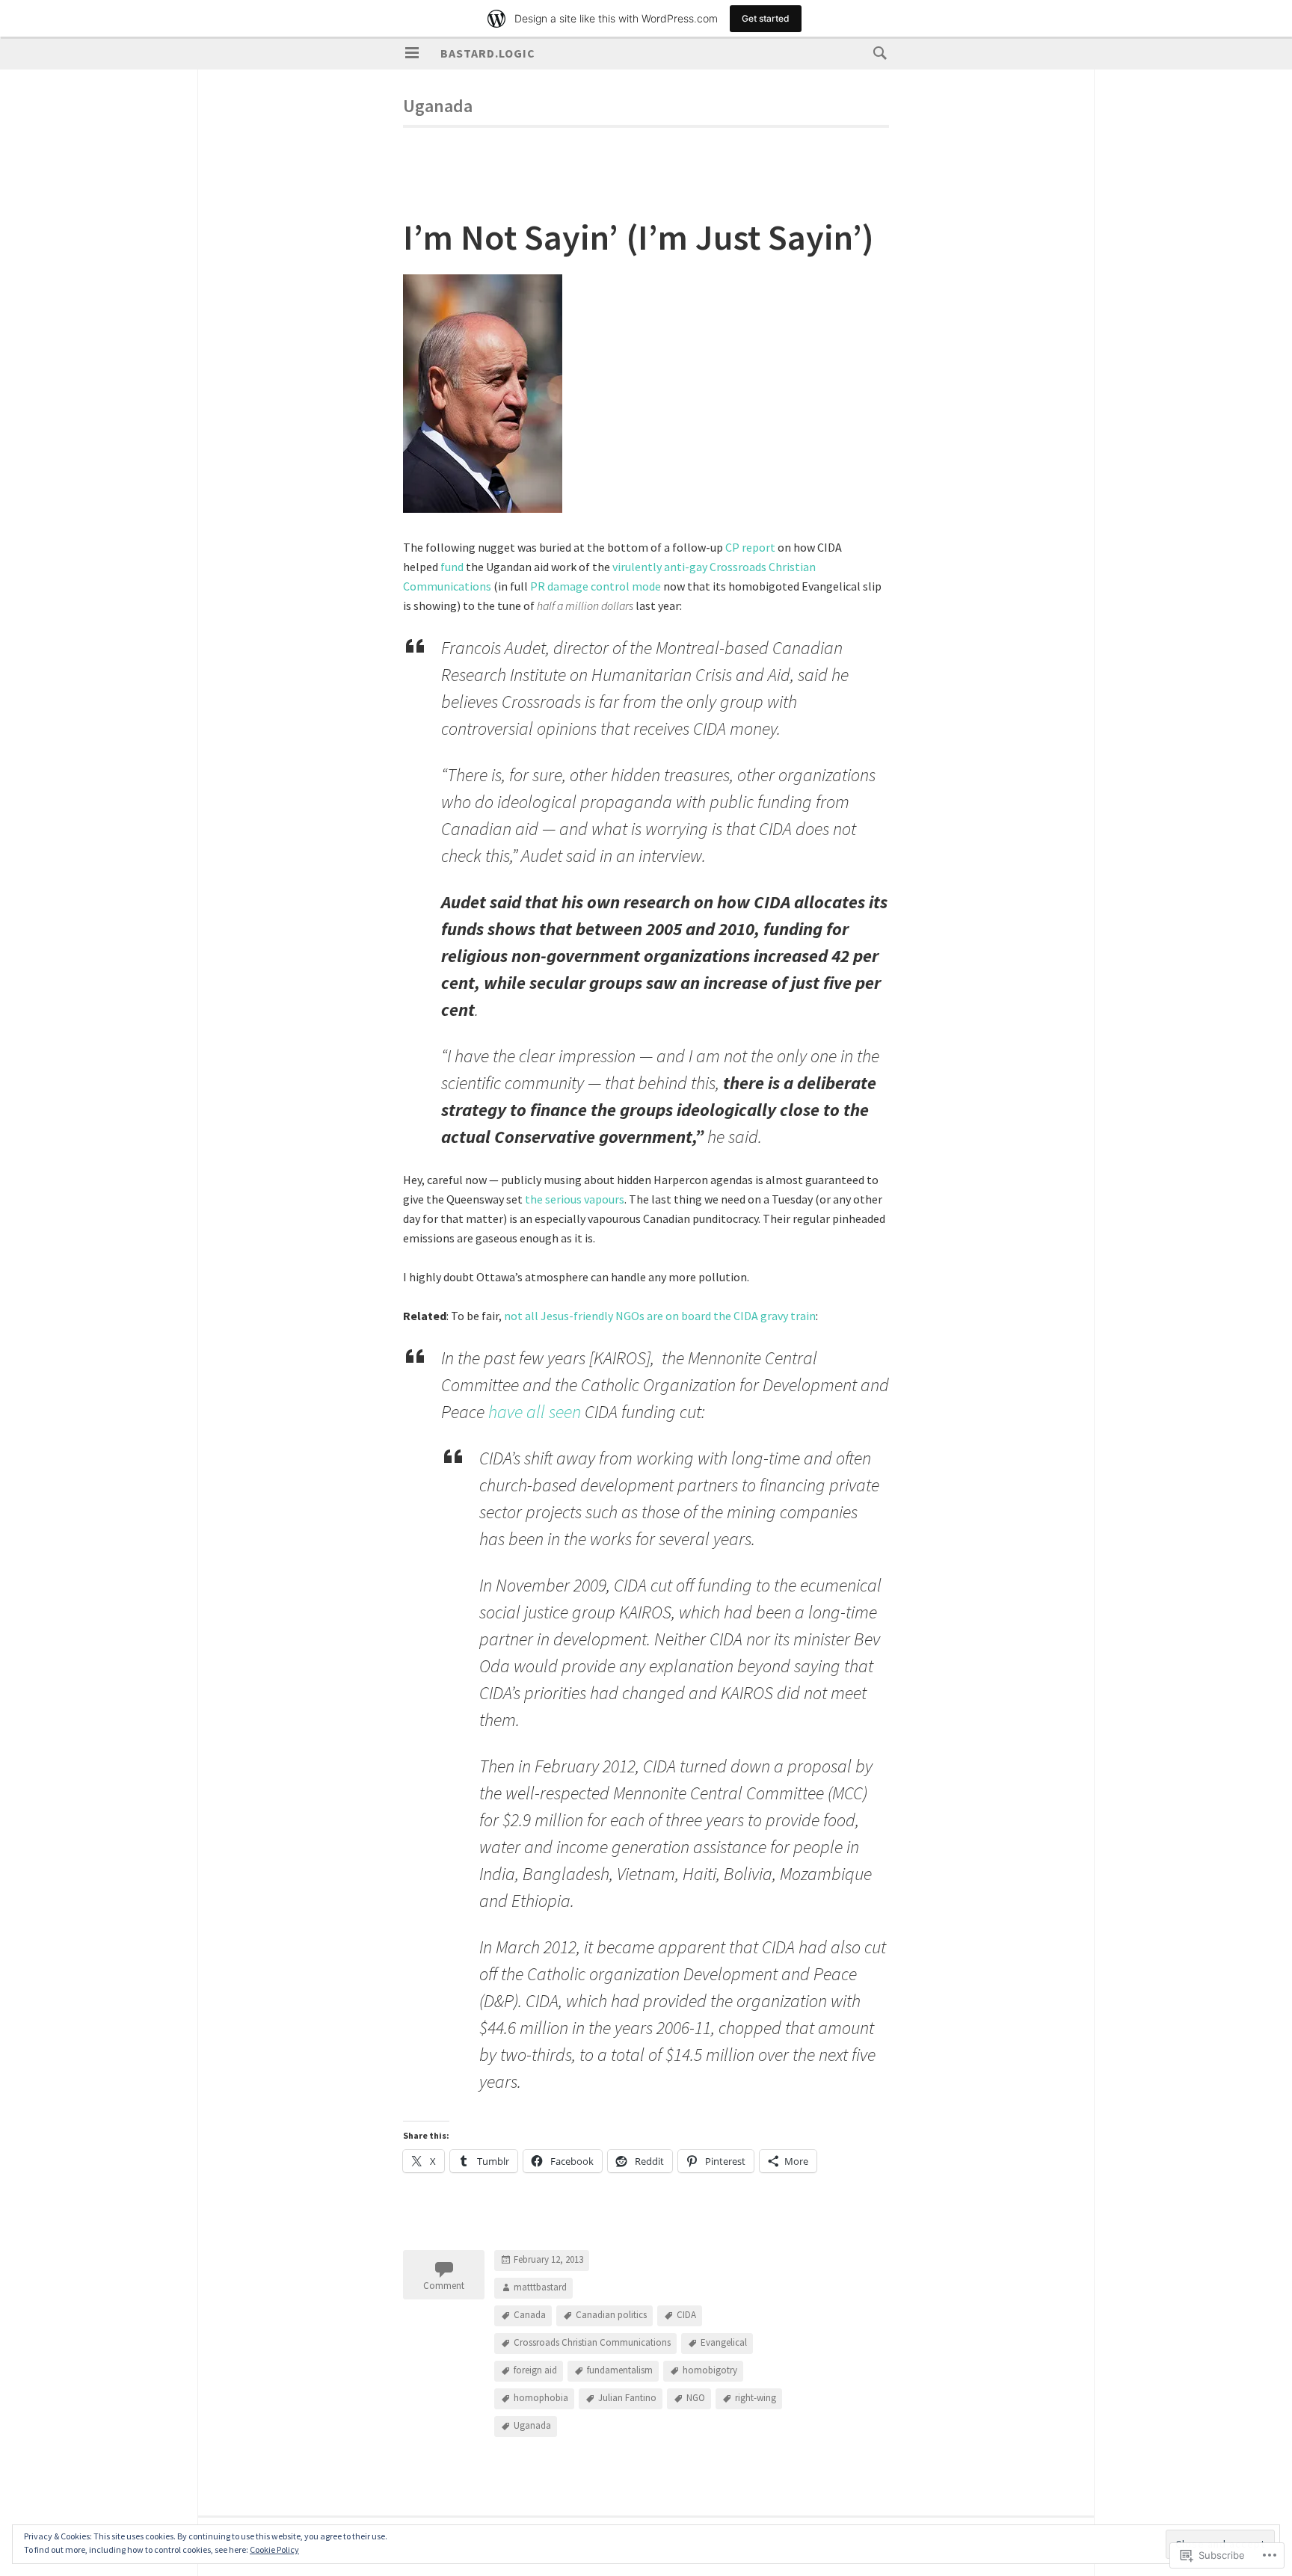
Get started (766, 18)
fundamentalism (620, 2371)
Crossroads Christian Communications (592, 2343)
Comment (444, 2286)
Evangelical (724, 2343)
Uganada (532, 2426)
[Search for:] (876, 52)
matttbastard (540, 2288)
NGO (696, 2398)
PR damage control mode (596, 586)
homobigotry (710, 2371)
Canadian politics (611, 2315)
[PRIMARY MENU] (412, 53)
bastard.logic (488, 53)
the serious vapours (575, 1199)
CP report (750, 547)
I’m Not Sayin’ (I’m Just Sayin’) (639, 237)
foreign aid (535, 2371)
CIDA (686, 2315)
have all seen (535, 1412)
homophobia (541, 2398)
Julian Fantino (627, 2398)
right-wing (756, 2398)
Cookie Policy (274, 2549)
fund (452, 567)
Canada (530, 2315)
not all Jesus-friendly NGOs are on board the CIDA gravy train (660, 1316)
